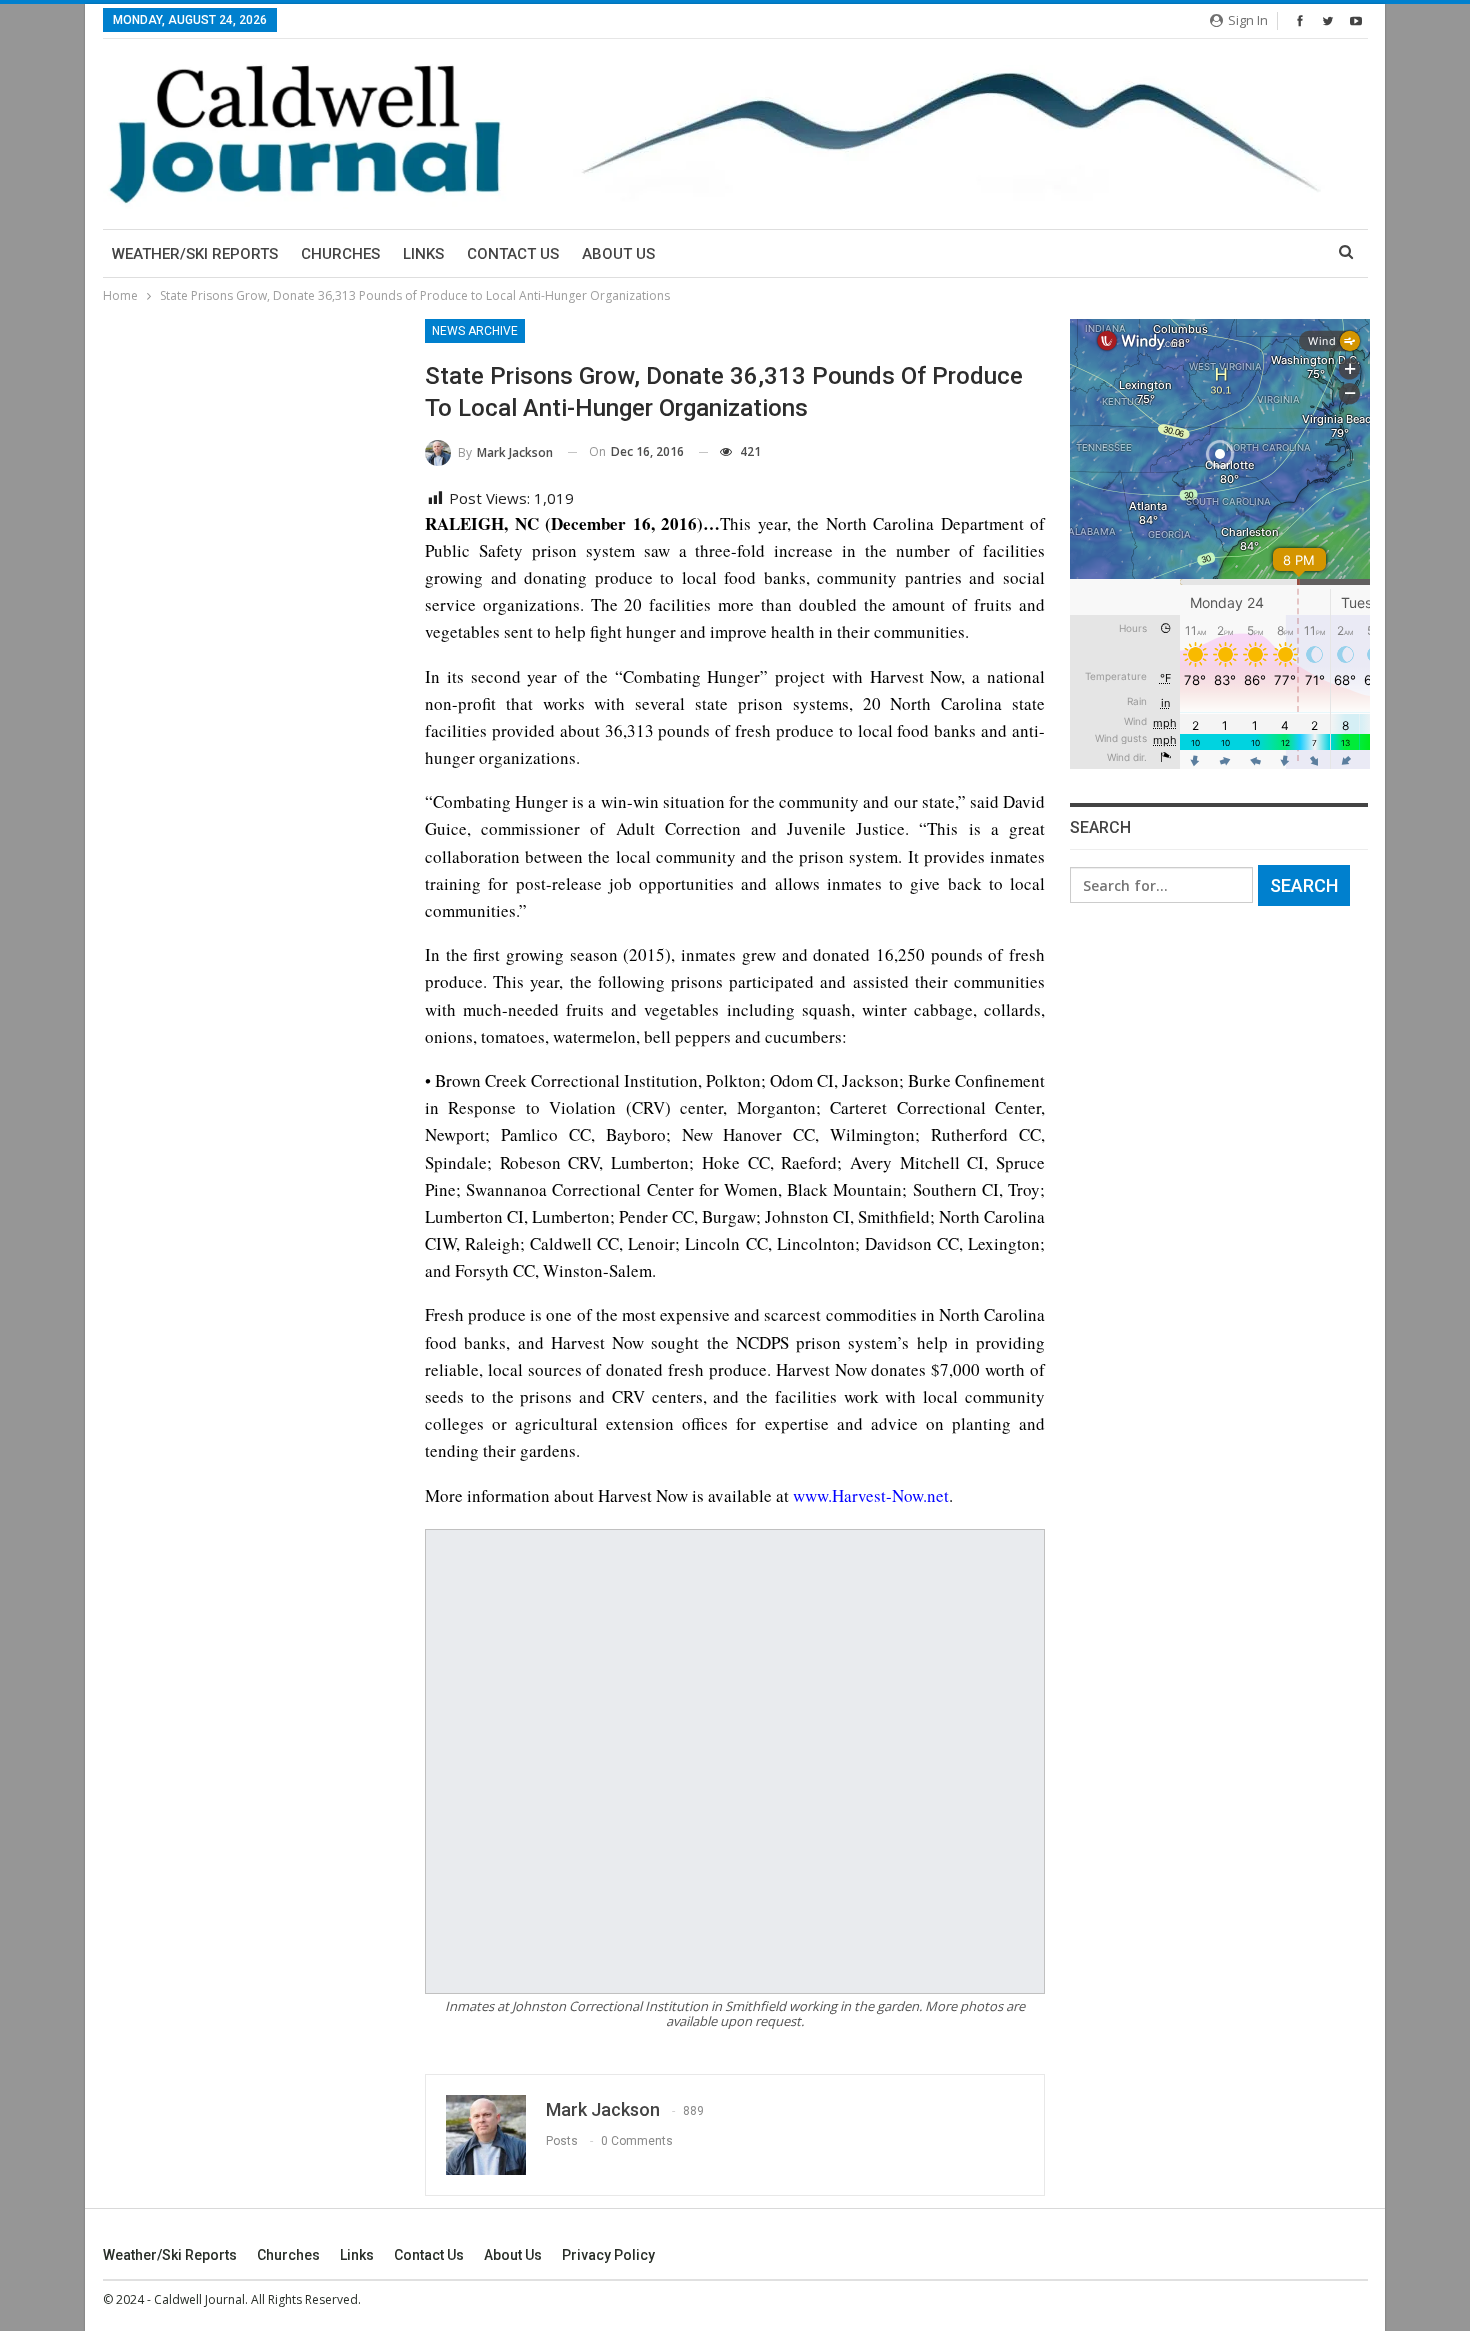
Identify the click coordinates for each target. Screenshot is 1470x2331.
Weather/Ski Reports (195, 254)
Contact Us (513, 254)
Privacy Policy (608, 2255)
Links (423, 254)
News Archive (475, 331)
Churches (340, 254)
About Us (618, 254)
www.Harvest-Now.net (871, 1495)
